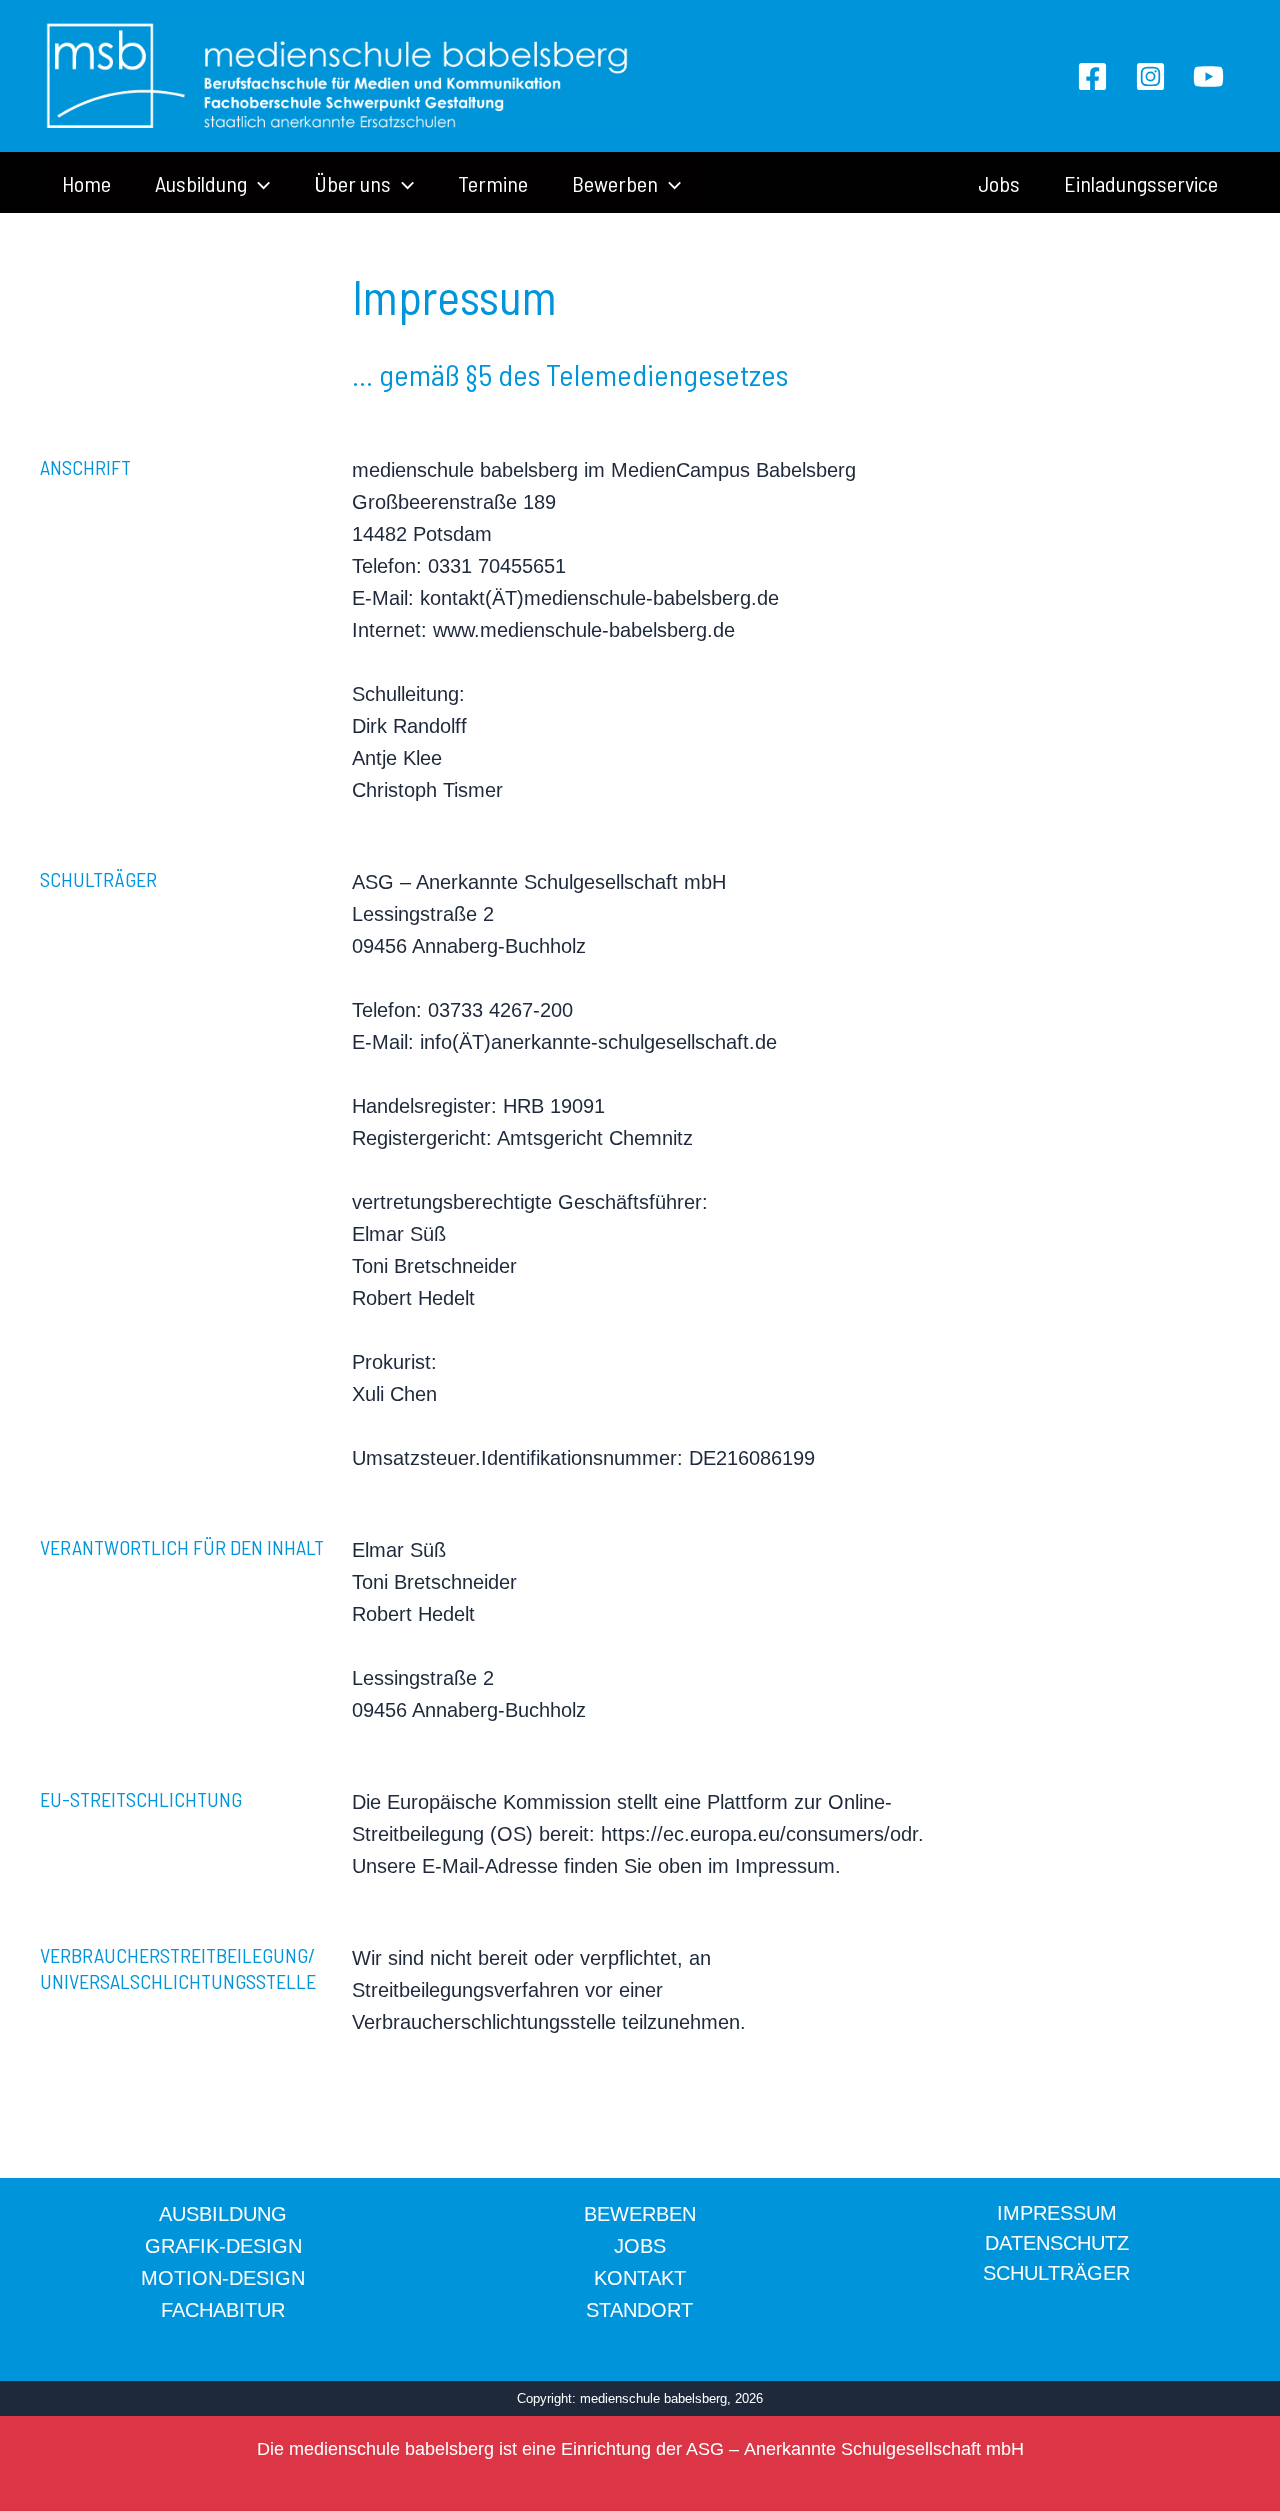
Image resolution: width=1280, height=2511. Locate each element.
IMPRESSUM (1057, 2213)
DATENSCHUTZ (1057, 2243)
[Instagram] (1150, 76)
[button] (258, 183)
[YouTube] (1208, 76)
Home (86, 183)
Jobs (999, 183)
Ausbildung (201, 183)
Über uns (352, 183)
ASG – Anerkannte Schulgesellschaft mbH (855, 2449)
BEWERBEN (640, 2214)
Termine (493, 183)
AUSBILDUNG (223, 2214)
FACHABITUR (223, 2310)
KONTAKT (640, 2278)
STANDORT (639, 2310)
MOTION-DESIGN (223, 2278)
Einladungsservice (1141, 183)
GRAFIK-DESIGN (223, 2246)
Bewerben (615, 183)
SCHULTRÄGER (1056, 2273)
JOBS (640, 2246)
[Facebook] (1092, 76)
